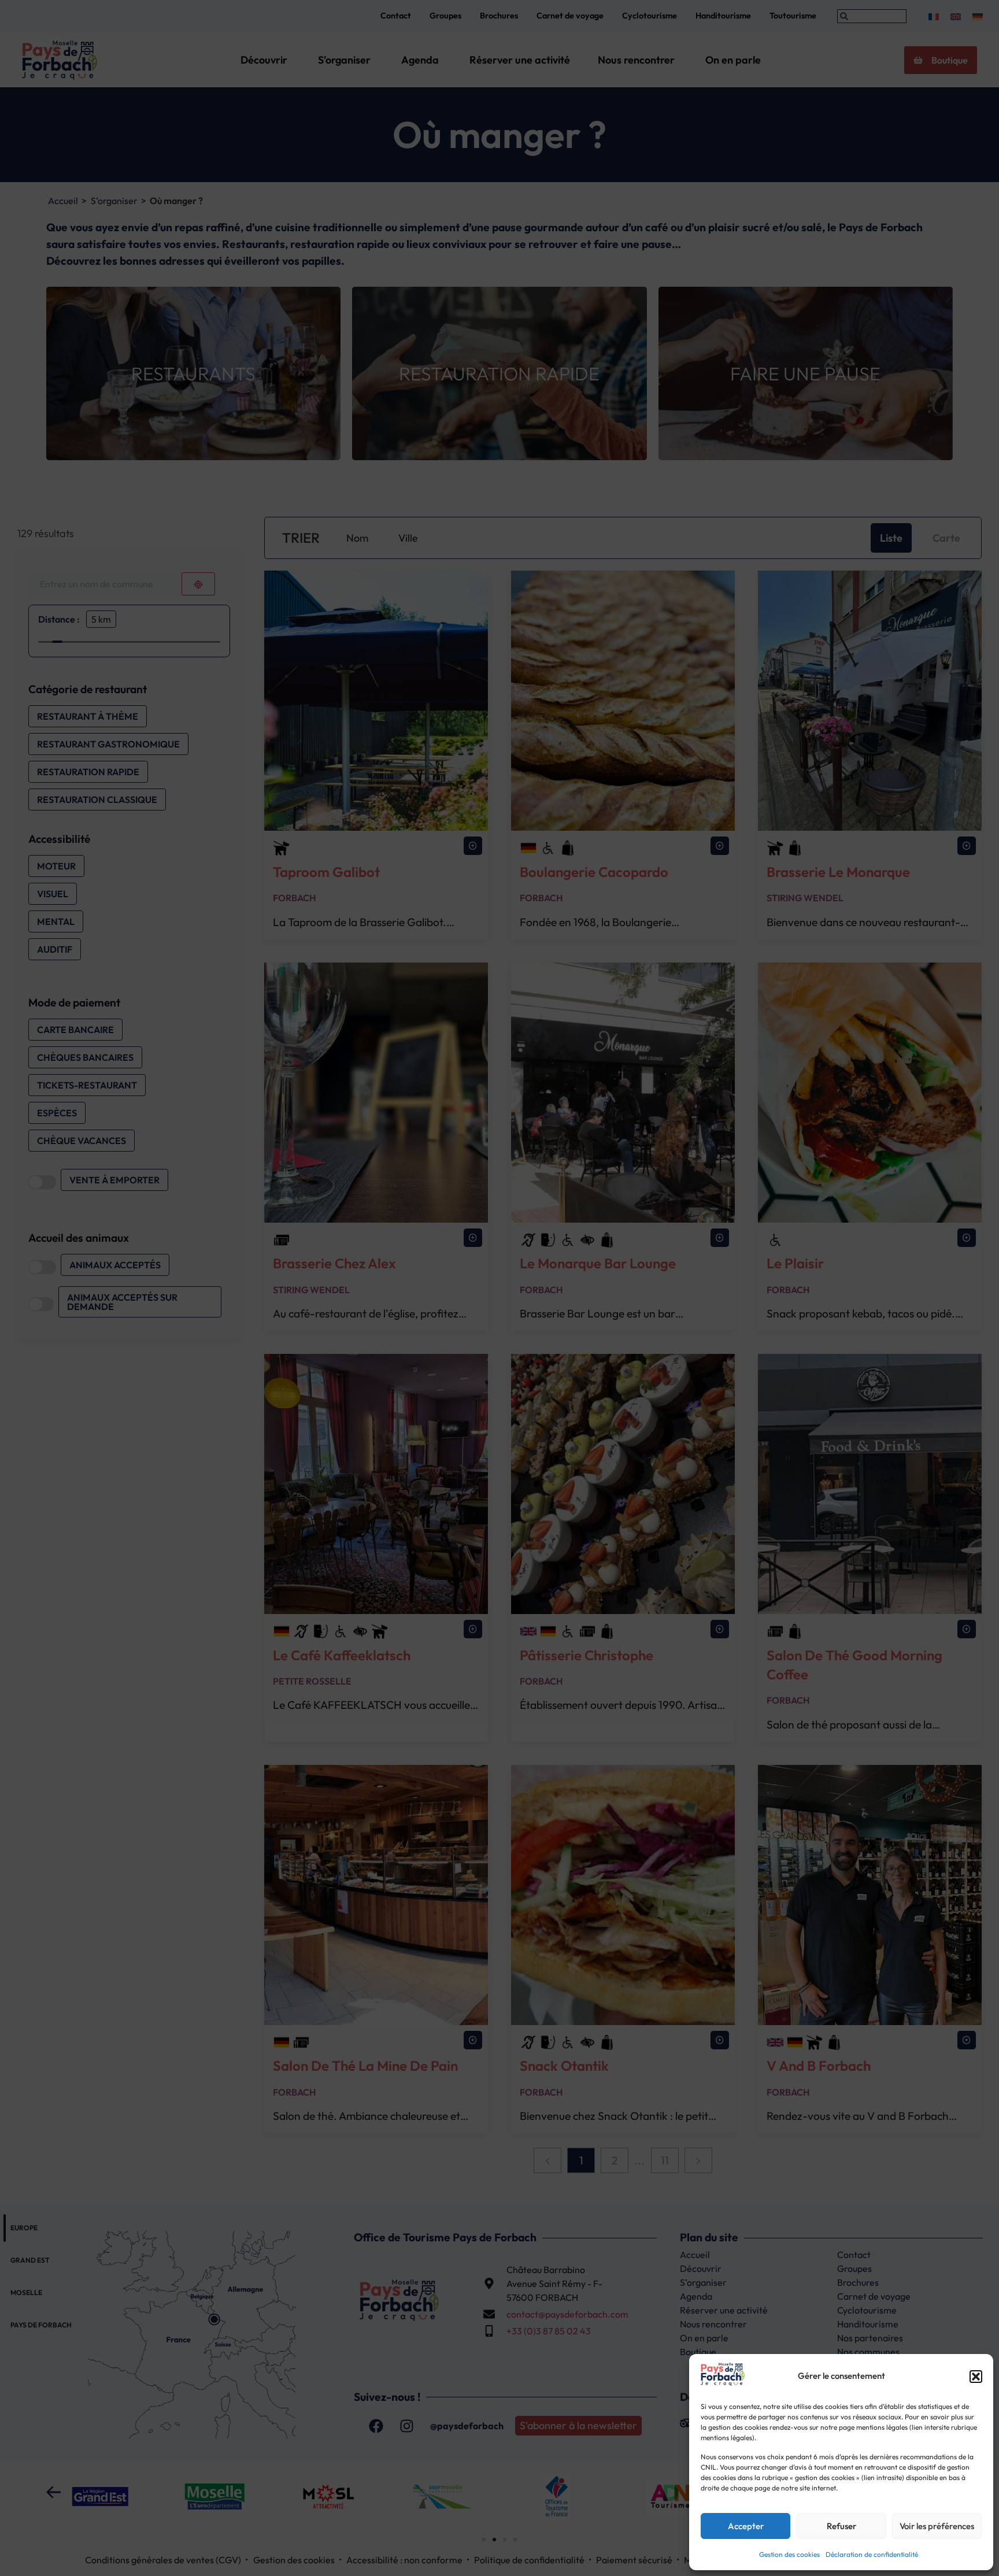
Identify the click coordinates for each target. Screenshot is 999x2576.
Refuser (841, 2526)
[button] (976, 2377)
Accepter (746, 2526)
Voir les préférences (937, 2526)
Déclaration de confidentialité (872, 2554)
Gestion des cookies (789, 2554)
